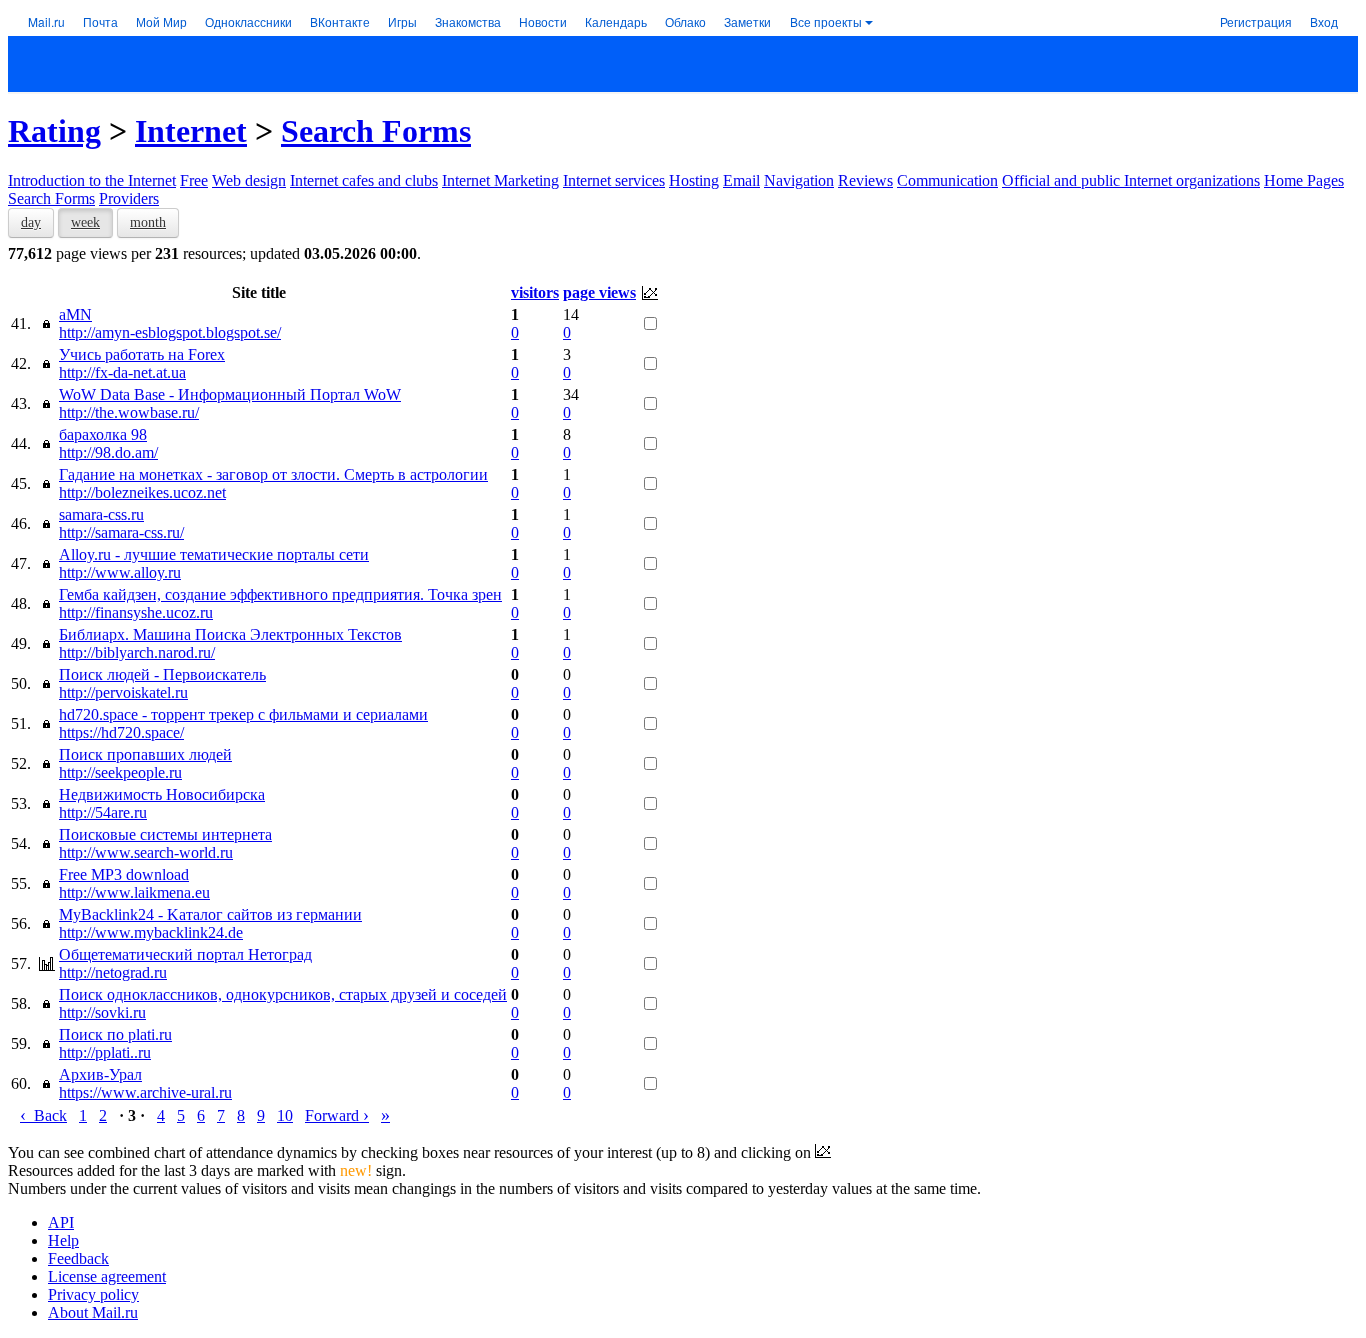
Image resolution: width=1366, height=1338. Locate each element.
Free (194, 180)
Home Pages (1304, 180)
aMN (75, 314)
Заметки (747, 21)
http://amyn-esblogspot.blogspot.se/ (170, 332)
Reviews (865, 180)
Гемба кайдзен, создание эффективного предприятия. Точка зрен (280, 594)
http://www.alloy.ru (120, 572)
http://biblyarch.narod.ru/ (137, 652)
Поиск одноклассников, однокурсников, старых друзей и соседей (283, 994)
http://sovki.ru (102, 1012)
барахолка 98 (103, 434)
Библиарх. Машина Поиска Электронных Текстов (230, 634)
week (85, 222)
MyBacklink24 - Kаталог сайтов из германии (210, 914)
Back (43, 1115)
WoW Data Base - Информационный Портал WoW (230, 394)
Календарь (616, 21)
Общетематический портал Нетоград (185, 954)
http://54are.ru (103, 812)
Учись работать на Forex (142, 354)
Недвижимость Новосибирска (162, 794)
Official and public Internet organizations (1131, 180)
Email (741, 180)
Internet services (614, 180)
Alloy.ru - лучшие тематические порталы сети (214, 554)
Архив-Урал (100, 1074)
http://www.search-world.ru (146, 852)
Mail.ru (46, 21)
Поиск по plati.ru (115, 1034)
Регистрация (1256, 21)
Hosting (694, 180)
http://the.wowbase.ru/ (129, 412)
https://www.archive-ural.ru (145, 1092)
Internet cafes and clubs (364, 180)
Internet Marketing (500, 180)
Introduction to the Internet (92, 180)
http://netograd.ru (113, 972)
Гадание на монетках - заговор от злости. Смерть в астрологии (273, 474)
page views (599, 292)
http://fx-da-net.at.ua (122, 372)
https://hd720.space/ (121, 732)
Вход (1324, 21)
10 (285, 1115)
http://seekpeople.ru (120, 772)
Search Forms (376, 131)
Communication (947, 180)
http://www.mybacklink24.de (151, 932)
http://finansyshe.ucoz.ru (136, 612)
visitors (535, 292)
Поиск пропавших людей (145, 754)
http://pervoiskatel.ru (123, 692)
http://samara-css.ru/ (121, 532)
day (31, 222)
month (148, 222)
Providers (129, 198)
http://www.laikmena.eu (134, 892)
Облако (685, 21)
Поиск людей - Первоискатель (162, 674)
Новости (543, 21)
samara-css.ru (101, 514)
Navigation (799, 180)
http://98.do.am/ (108, 452)
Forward (337, 1115)
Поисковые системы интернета (165, 834)
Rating (54, 131)
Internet (191, 131)
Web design (249, 180)
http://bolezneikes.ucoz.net (142, 492)
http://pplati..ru (105, 1052)
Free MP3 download (124, 874)
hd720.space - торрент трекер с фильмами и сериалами (243, 714)
